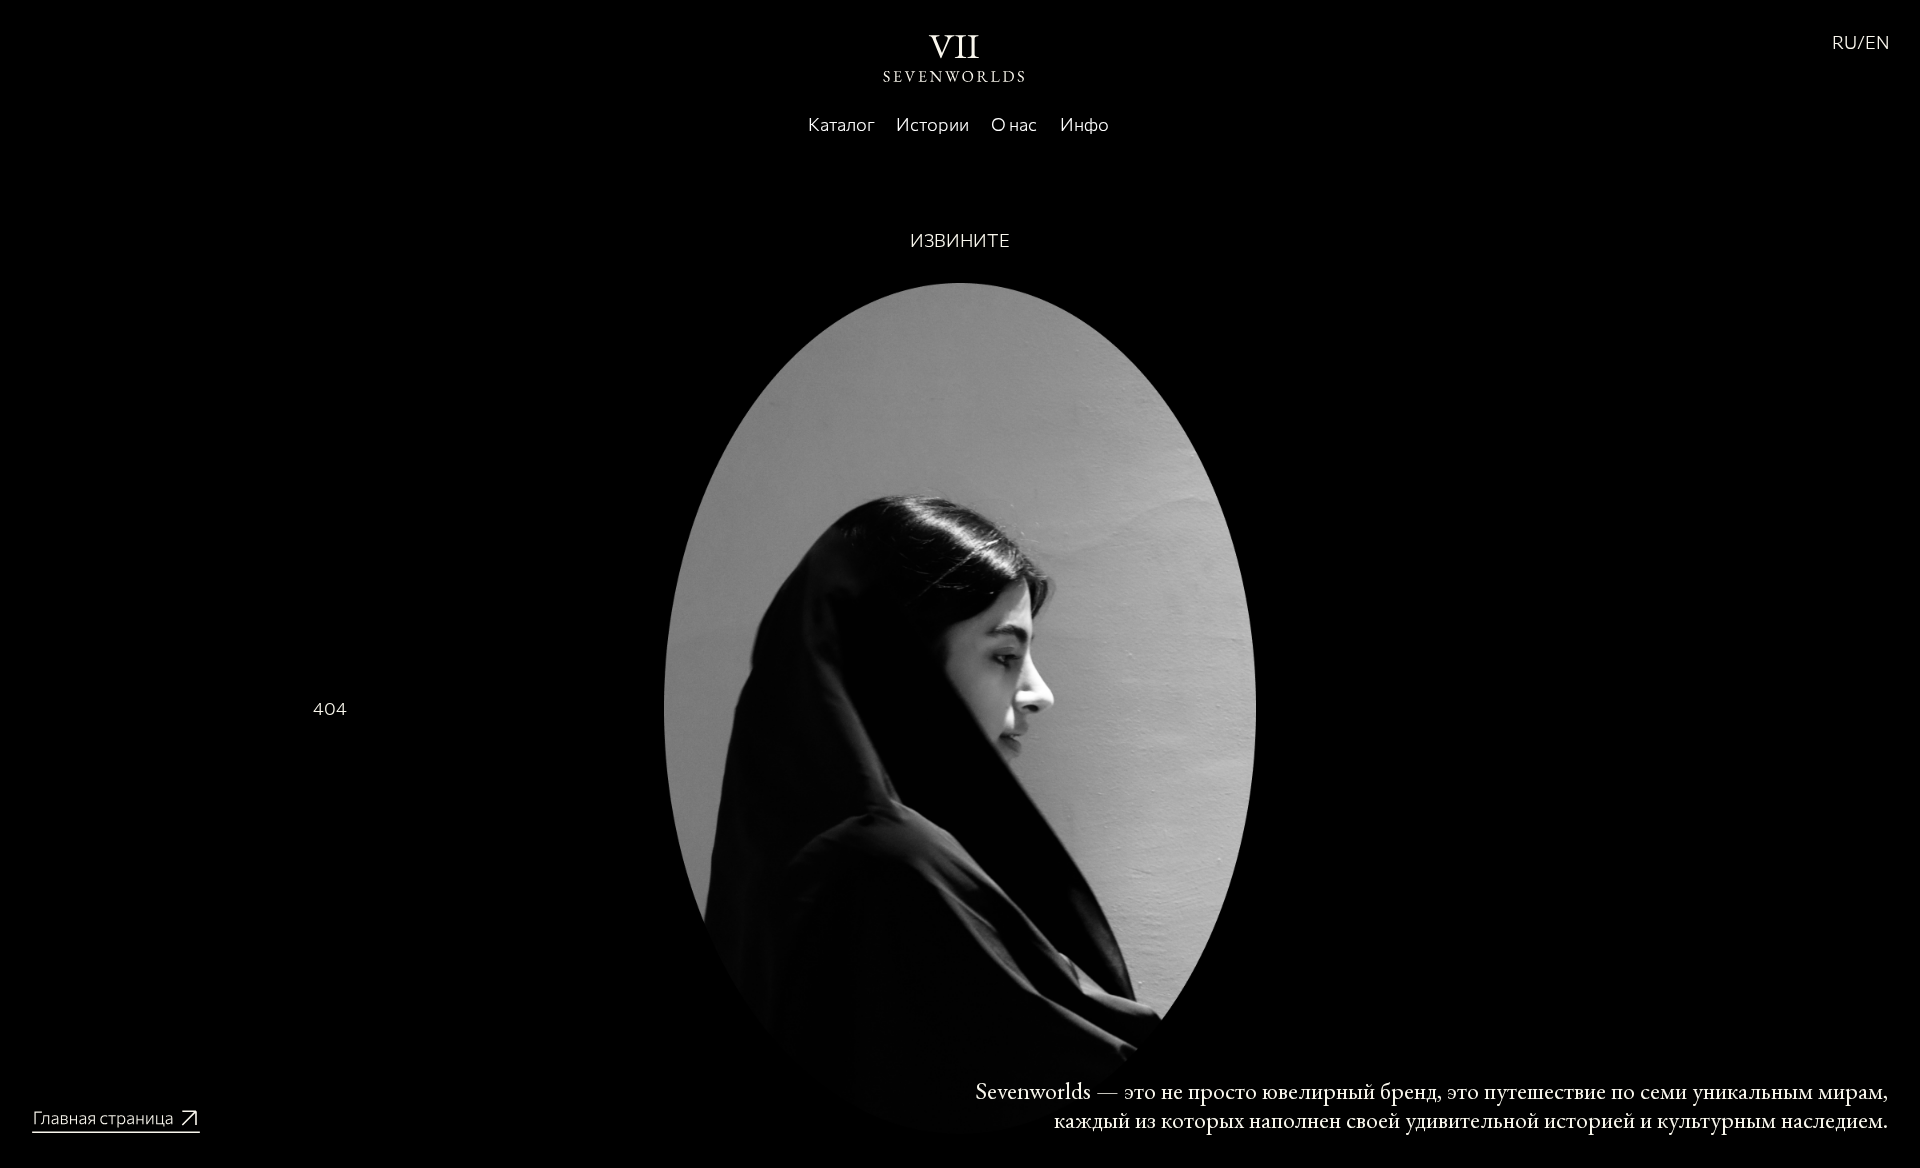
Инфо (1084, 124)
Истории (932, 124)
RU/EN (1861, 42)
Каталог (841, 124)
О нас (1014, 124)
